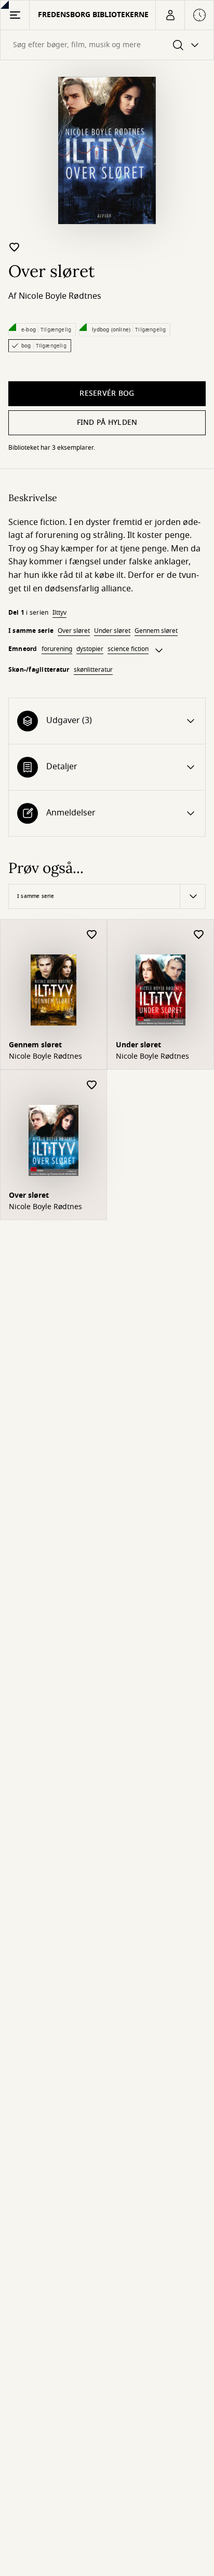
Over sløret (74, 631)
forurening (57, 649)
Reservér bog (107, 393)
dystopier (90, 649)
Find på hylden (107, 423)
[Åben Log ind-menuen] (170, 15)
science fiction (128, 649)
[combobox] (107, 45)
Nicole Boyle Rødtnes (60, 296)
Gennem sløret (156, 631)
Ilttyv (59, 613)
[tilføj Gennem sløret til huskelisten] (92, 935)
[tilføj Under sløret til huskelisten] (199, 935)
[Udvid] (159, 650)
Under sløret (112, 631)
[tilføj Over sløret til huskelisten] (15, 247)
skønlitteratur (93, 670)
